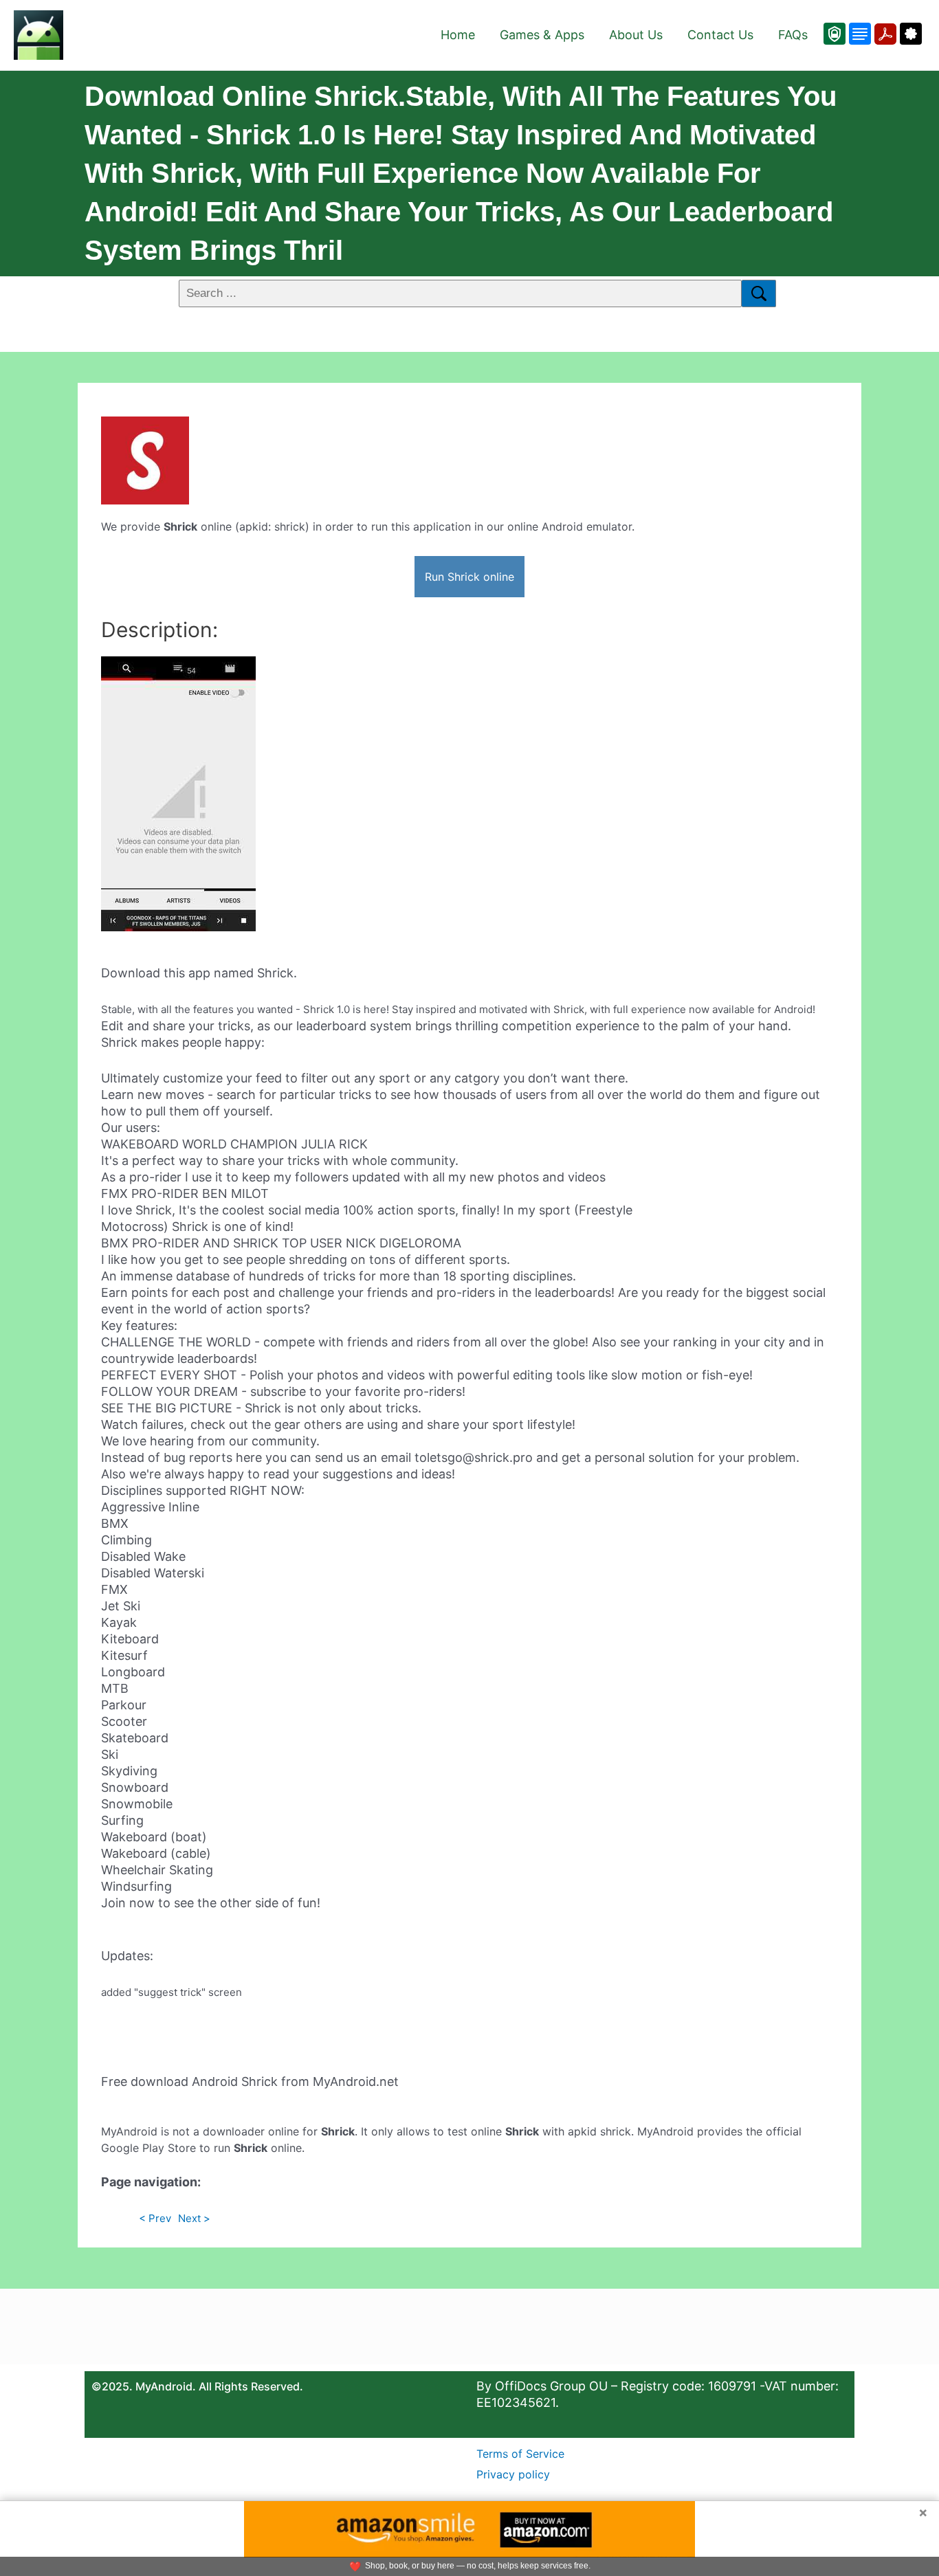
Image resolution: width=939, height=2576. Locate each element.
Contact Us (720, 35)
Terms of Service (520, 2454)
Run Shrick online (469, 577)
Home (458, 35)
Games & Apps (542, 35)
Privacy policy (513, 2474)
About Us (636, 35)
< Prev (155, 2218)
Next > (194, 2218)
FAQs (793, 35)
